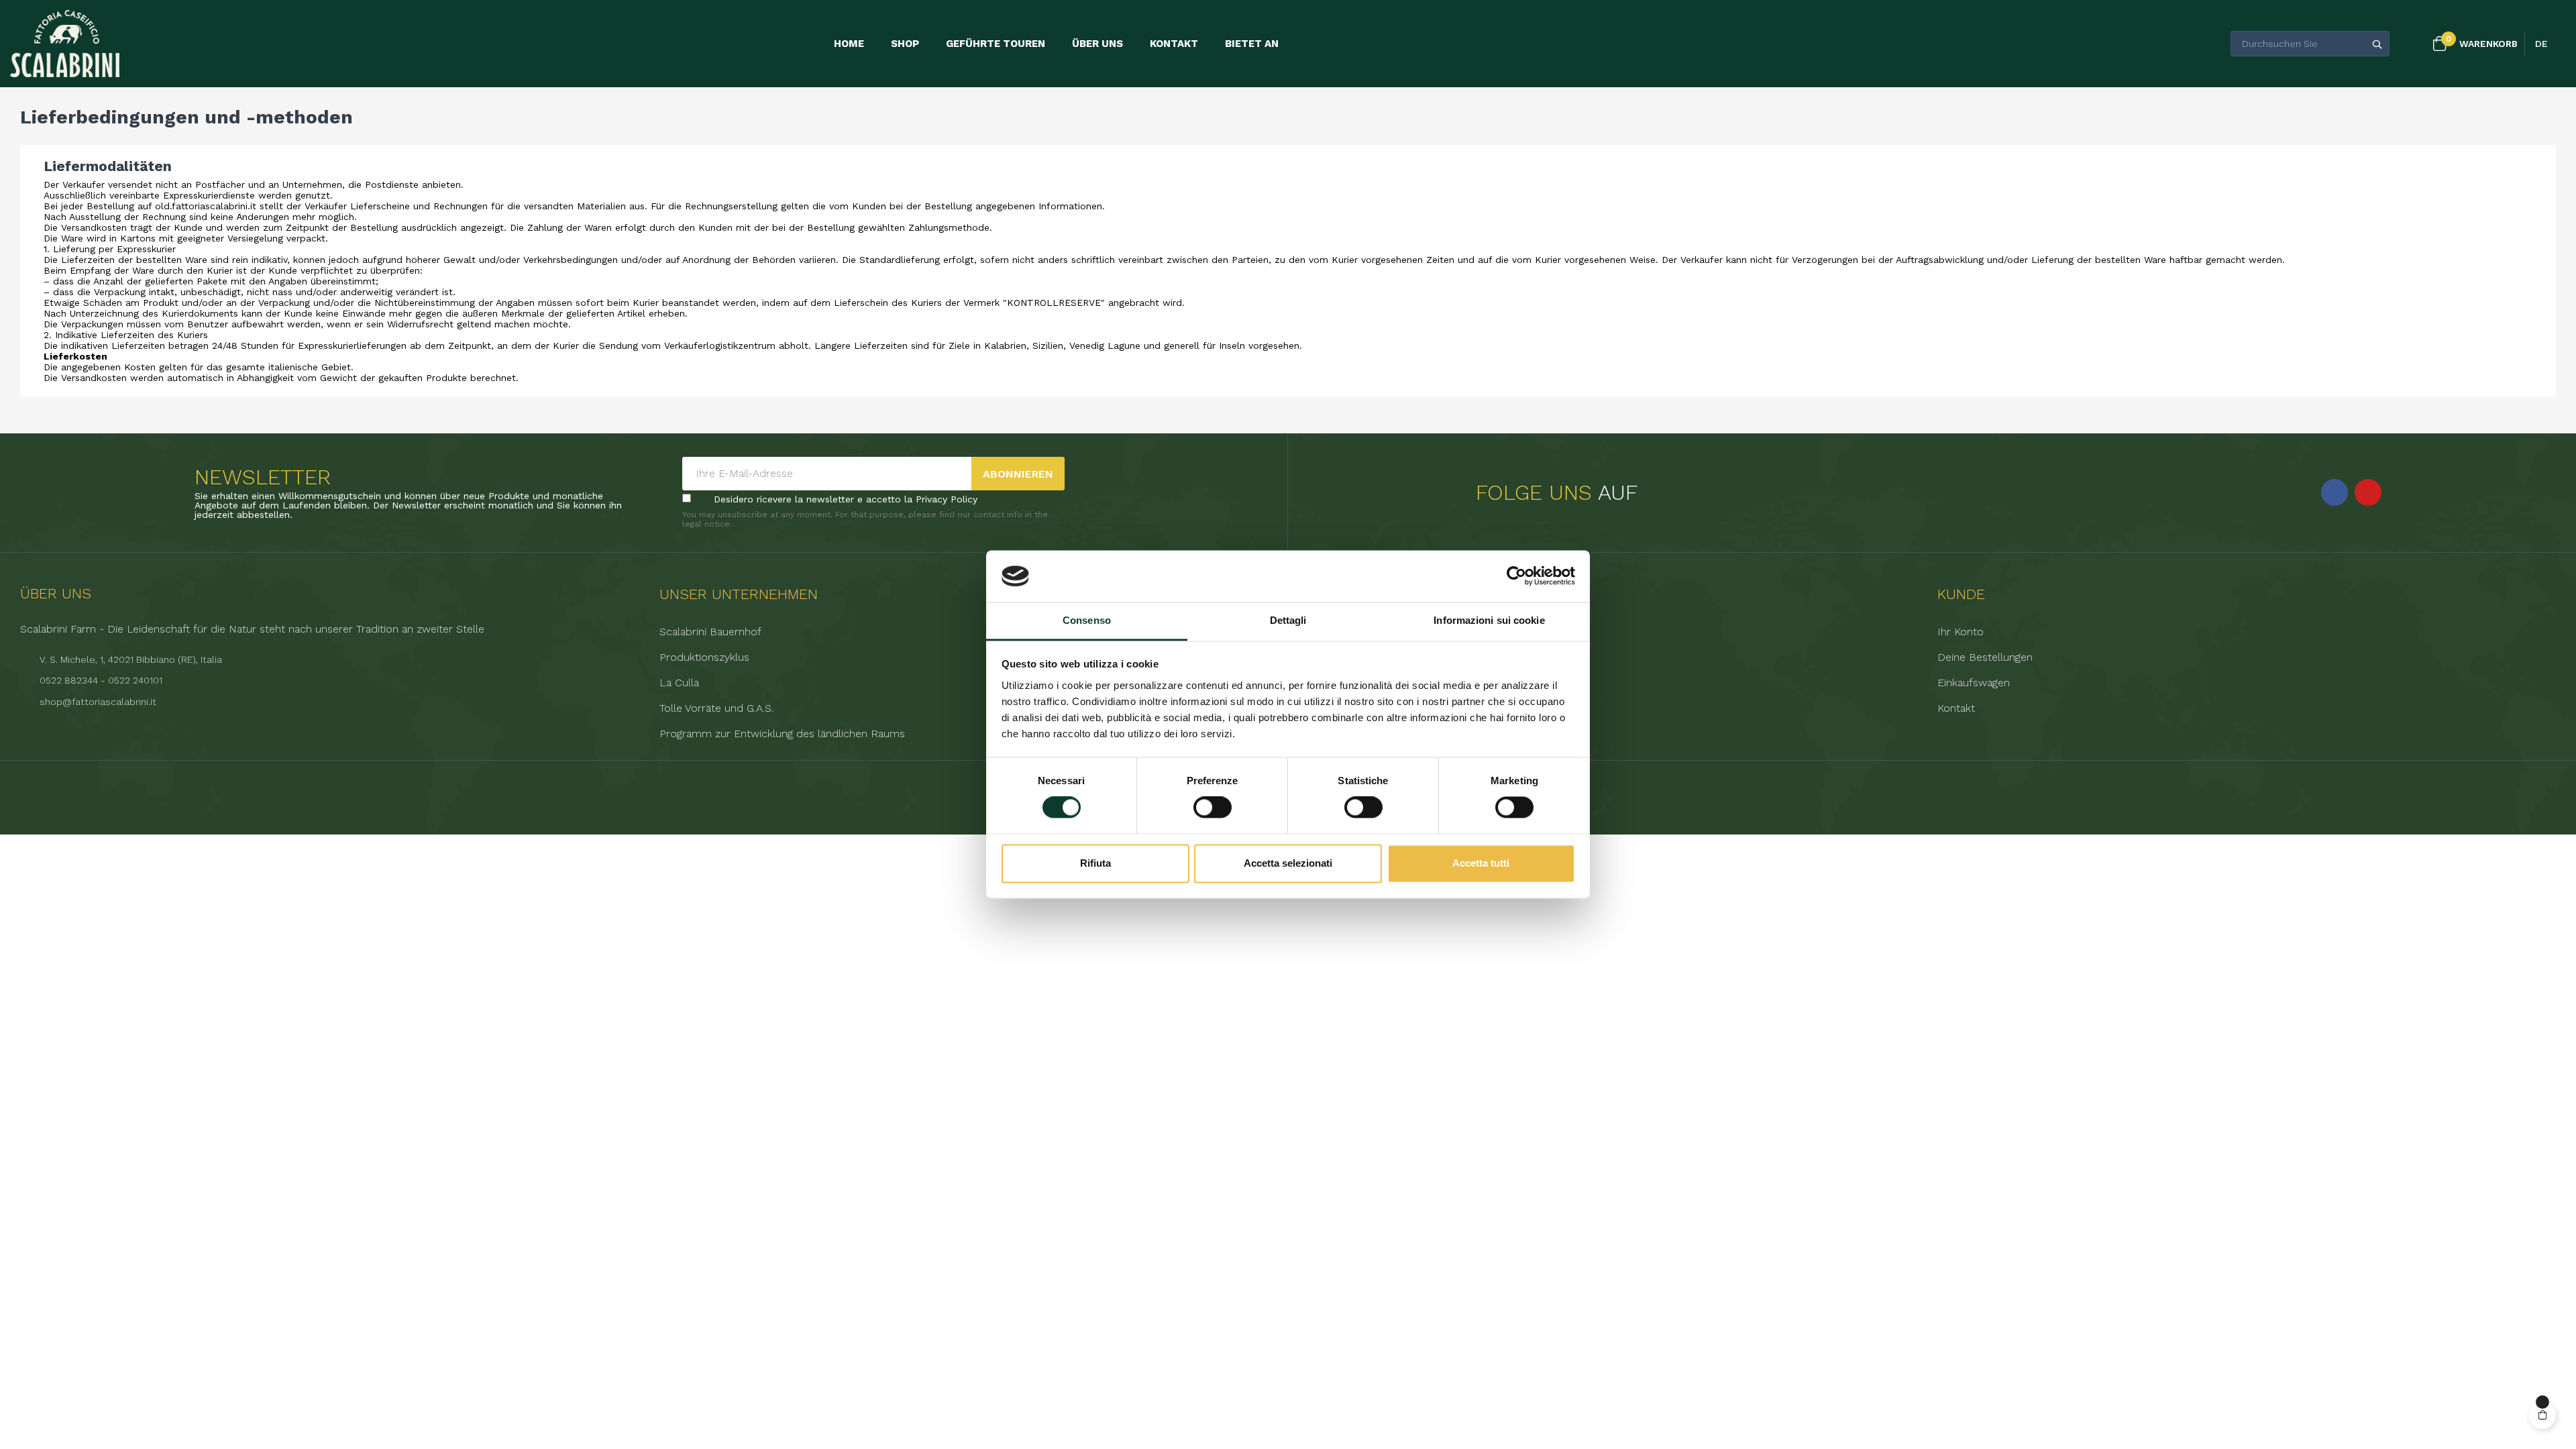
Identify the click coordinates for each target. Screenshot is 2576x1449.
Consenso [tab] (1087, 620)
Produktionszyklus (704, 657)
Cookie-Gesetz (1335, 708)
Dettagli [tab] (1288, 620)
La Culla (679, 683)
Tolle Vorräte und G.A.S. (716, 708)
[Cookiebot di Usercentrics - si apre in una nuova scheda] (1516, 576)
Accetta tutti (1481, 863)
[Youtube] (2368, 492)
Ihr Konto (1961, 632)
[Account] (2413, 44)
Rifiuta (1095, 863)
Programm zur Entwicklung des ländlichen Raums (782, 734)
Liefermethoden (1338, 632)
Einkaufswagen (1974, 683)
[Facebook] (2334, 492)
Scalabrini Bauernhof (710, 632)
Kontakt (1956, 708)
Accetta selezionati (1288, 863)
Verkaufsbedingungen (1350, 657)
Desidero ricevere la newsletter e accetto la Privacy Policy (846, 499)
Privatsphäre (1329, 683)
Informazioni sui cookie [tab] (1489, 620)
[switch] (1213, 808)
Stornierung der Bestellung (1364, 734)
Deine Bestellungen (1985, 657)
